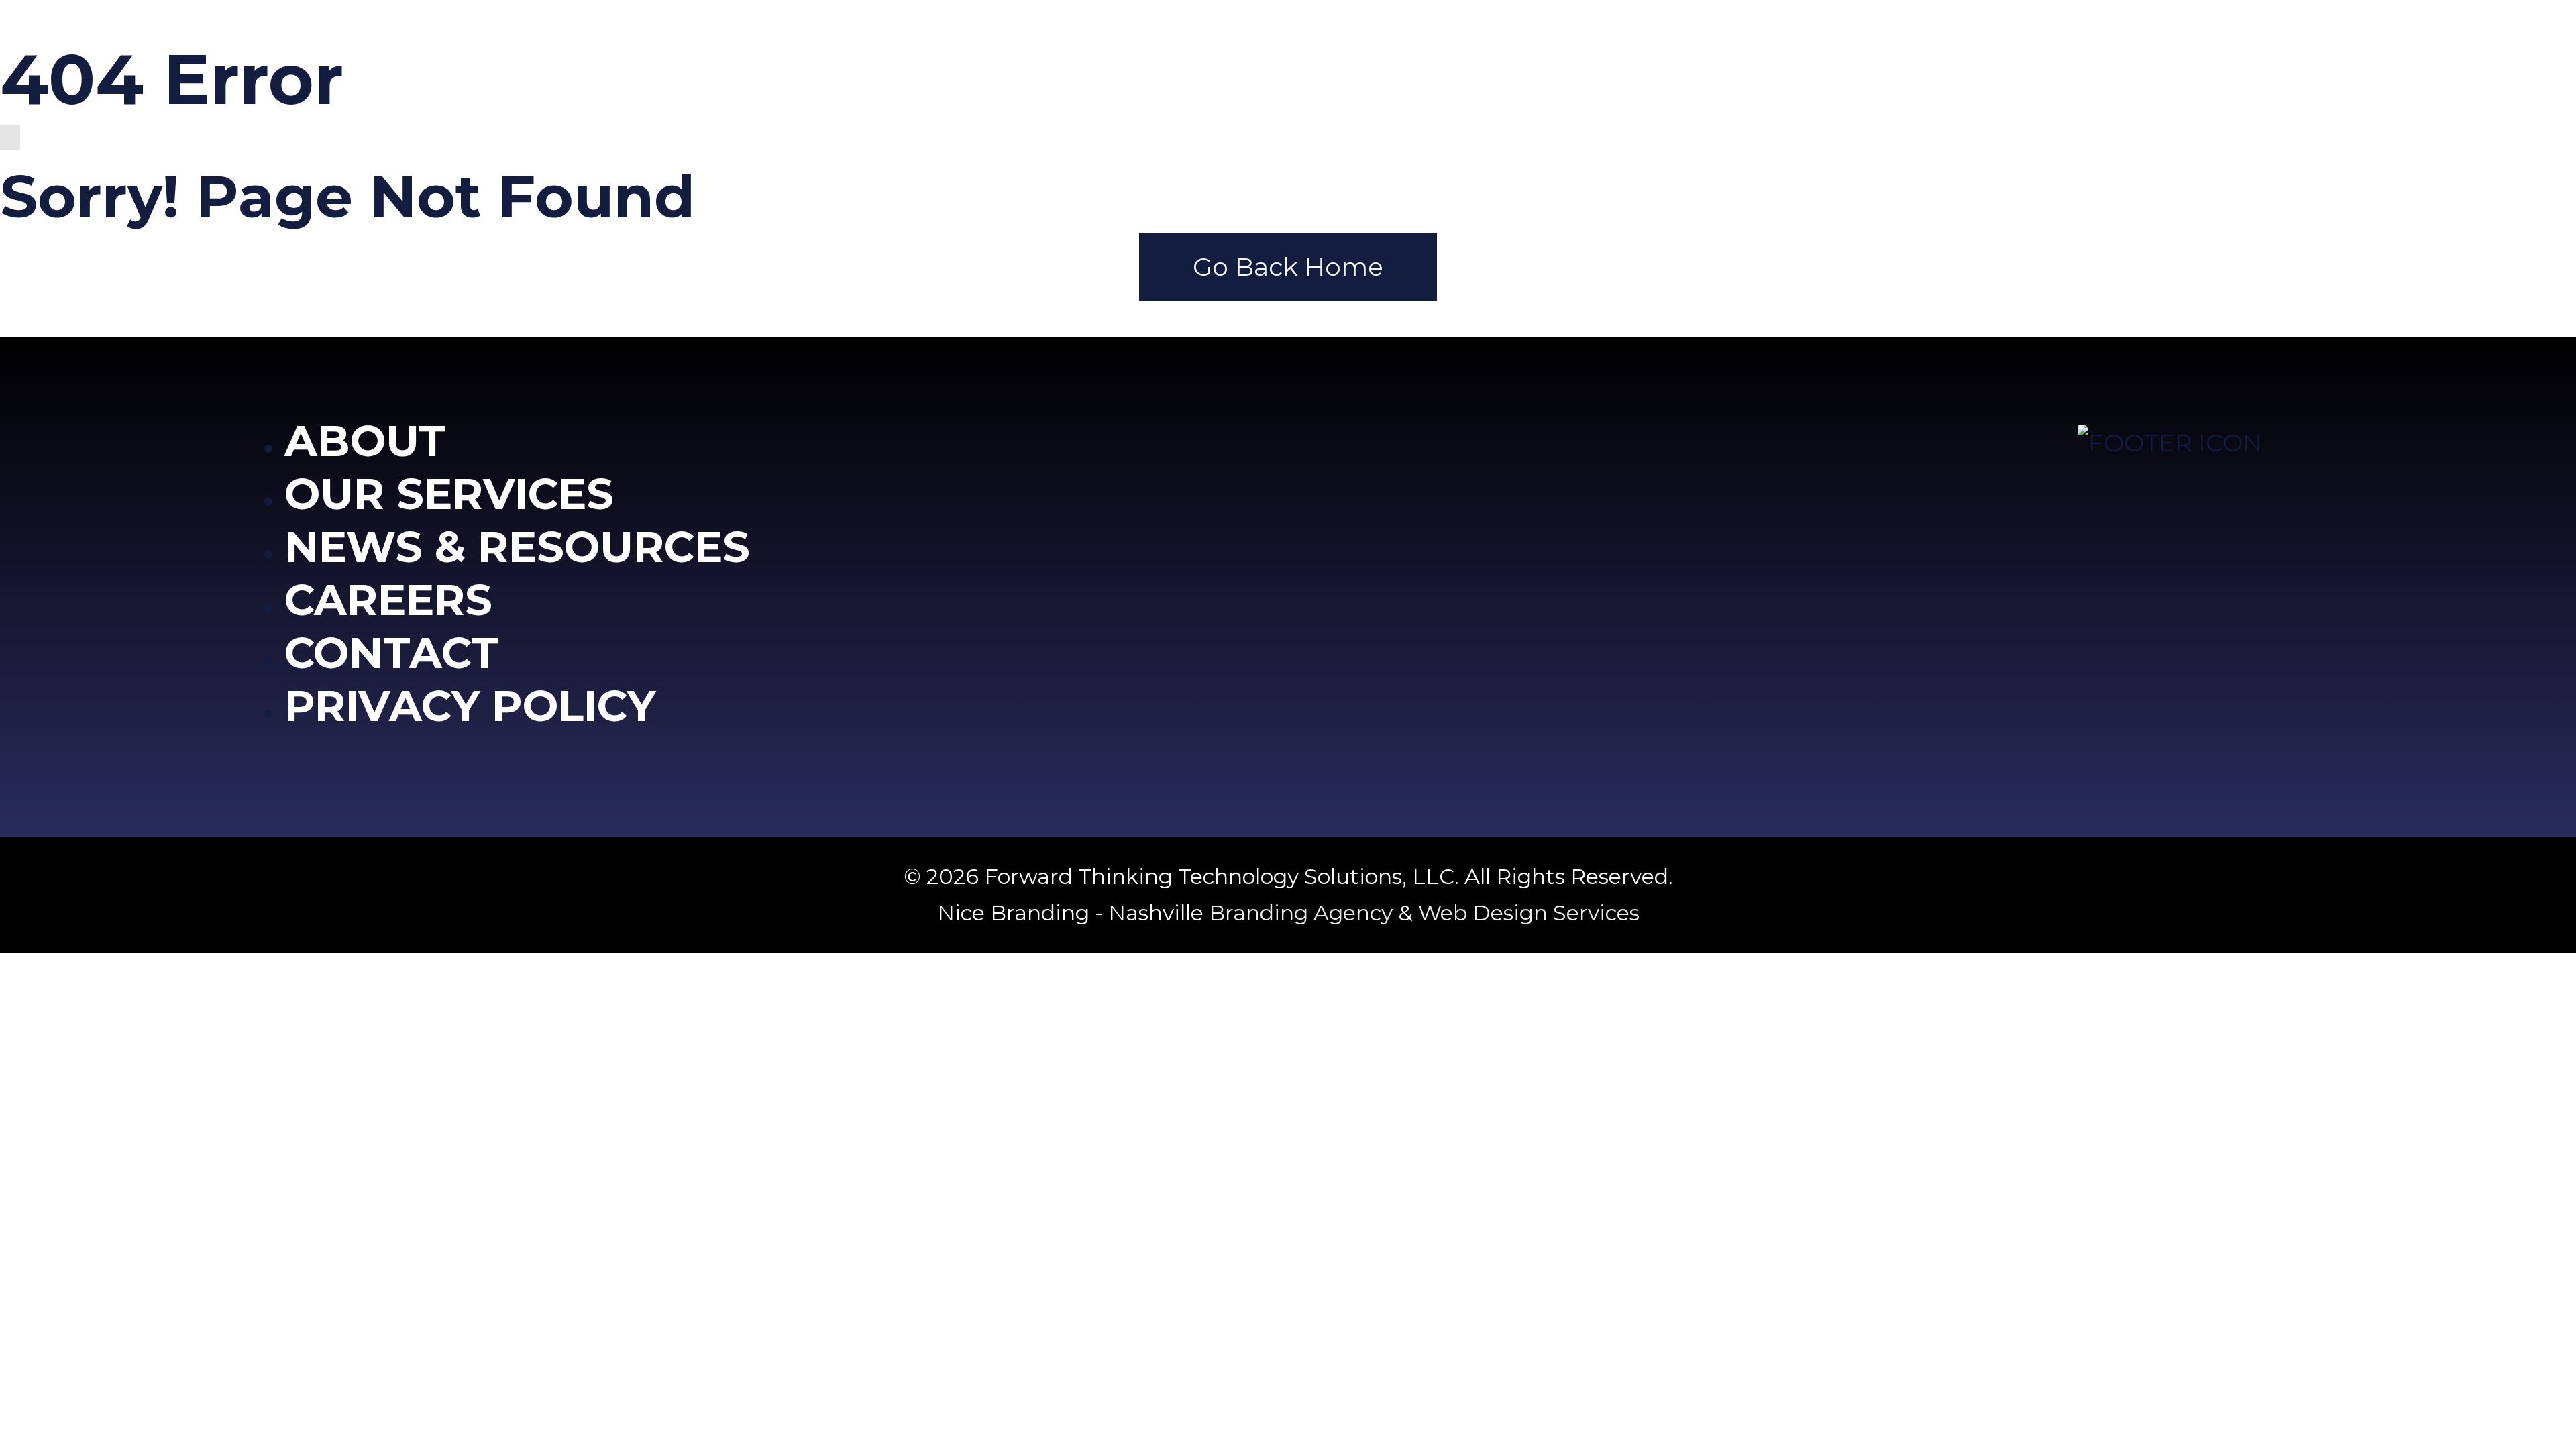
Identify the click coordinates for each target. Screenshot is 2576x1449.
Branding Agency (1301, 913)
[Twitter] (2146, 491)
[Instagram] (2196, 491)
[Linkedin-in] (2245, 491)
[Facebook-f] (2096, 491)
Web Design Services (1529, 913)
